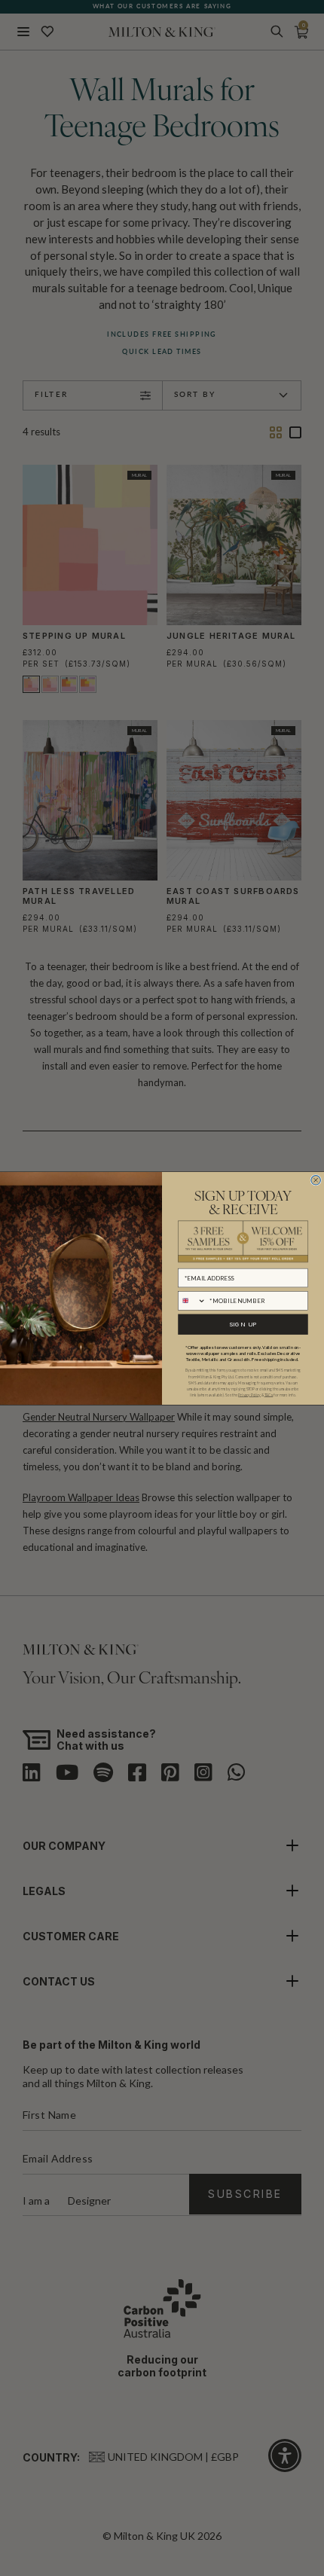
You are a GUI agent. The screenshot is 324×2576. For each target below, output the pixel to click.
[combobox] (192, 1300)
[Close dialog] (316, 1180)
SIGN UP (243, 1324)
